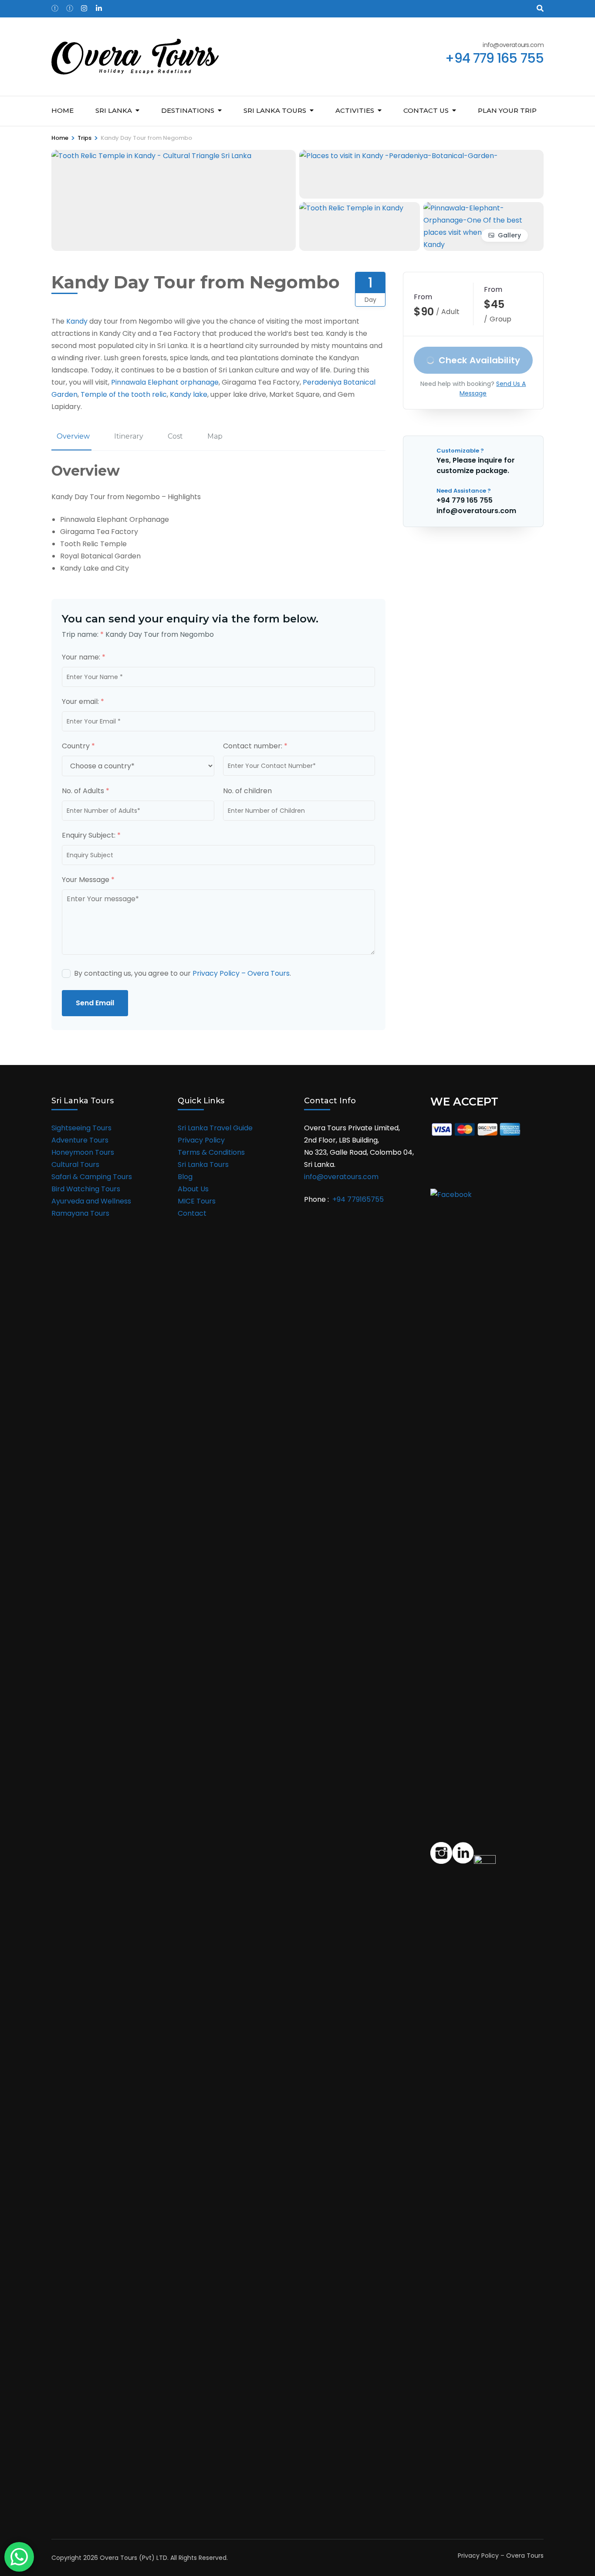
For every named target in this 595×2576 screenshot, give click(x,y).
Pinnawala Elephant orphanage (165, 382)
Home (63, 110)
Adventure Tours (80, 1140)
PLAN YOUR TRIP (507, 110)
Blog (185, 1177)
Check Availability (480, 360)
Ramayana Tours (80, 1213)
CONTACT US (426, 110)
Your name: (84, 657)
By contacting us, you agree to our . (183, 973)
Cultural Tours (75, 1165)
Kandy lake (189, 394)
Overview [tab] (73, 436)
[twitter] (69, 6)
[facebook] (54, 6)
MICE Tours (197, 1201)
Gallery (509, 235)
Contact (192, 1213)
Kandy (77, 321)
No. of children (247, 791)
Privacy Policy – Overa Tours (241, 973)
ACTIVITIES (355, 110)
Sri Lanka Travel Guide (215, 1128)
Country (78, 746)
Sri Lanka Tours (203, 1165)
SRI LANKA (114, 110)
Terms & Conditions (211, 1152)
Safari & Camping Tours (92, 1177)
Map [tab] (215, 436)
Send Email (95, 1003)
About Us (193, 1189)
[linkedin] (99, 6)
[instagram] (84, 6)
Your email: (83, 701)
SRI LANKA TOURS (275, 110)
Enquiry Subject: (91, 835)
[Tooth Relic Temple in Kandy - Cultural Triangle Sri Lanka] (151, 156)
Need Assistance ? (464, 491)
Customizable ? (460, 451)
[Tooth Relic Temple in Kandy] (351, 208)
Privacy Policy (201, 1140)
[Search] (540, 8)
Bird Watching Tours (86, 1189)
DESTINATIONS (188, 110)
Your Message (88, 880)
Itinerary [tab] (129, 436)
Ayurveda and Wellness (91, 1201)
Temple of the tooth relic (124, 394)
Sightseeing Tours (81, 1128)
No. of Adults (86, 791)
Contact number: (255, 746)
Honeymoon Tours (83, 1152)
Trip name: (83, 634)
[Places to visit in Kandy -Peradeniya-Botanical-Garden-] (399, 156)
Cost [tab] (175, 436)
